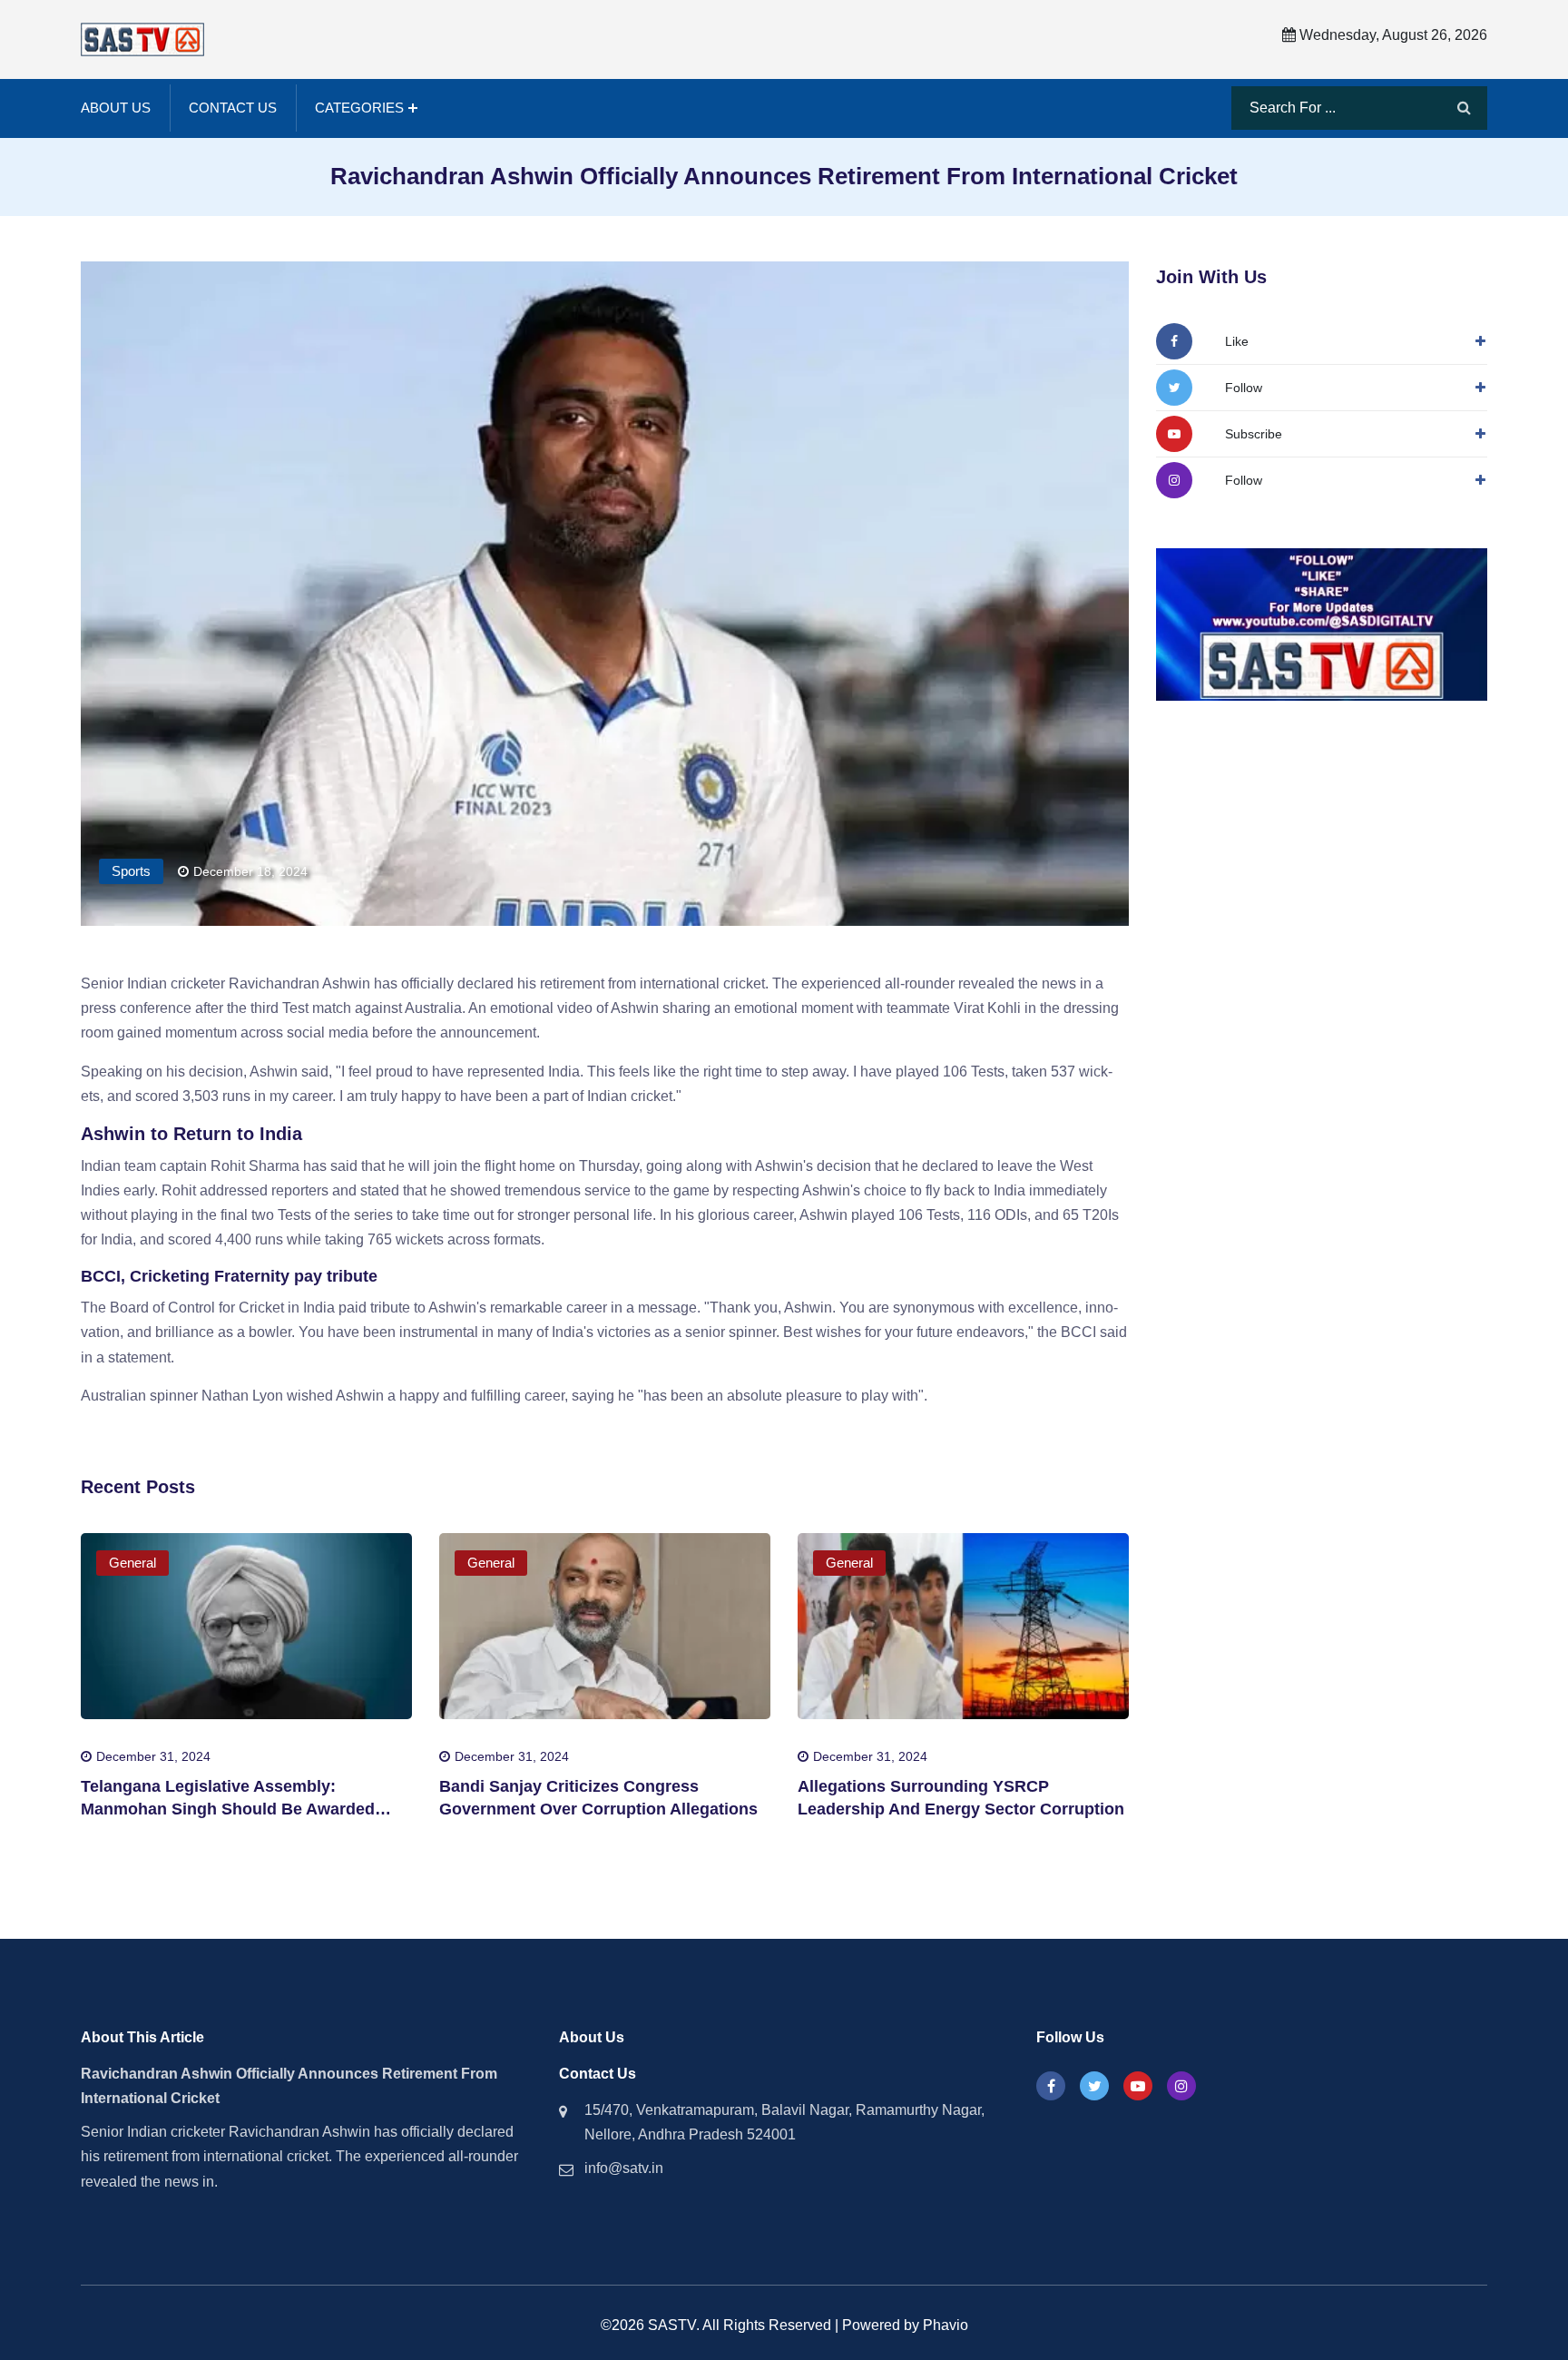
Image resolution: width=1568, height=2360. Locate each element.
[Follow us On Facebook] (1051, 2086)
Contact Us (233, 108)
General (132, 1563)
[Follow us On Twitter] (1094, 2086)
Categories (359, 108)
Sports (131, 871)
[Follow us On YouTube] (1138, 2086)
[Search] (1464, 108)
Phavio (946, 2325)
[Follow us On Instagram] (1181, 2086)
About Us (116, 108)
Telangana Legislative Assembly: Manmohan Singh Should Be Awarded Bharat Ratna (228, 1809)
